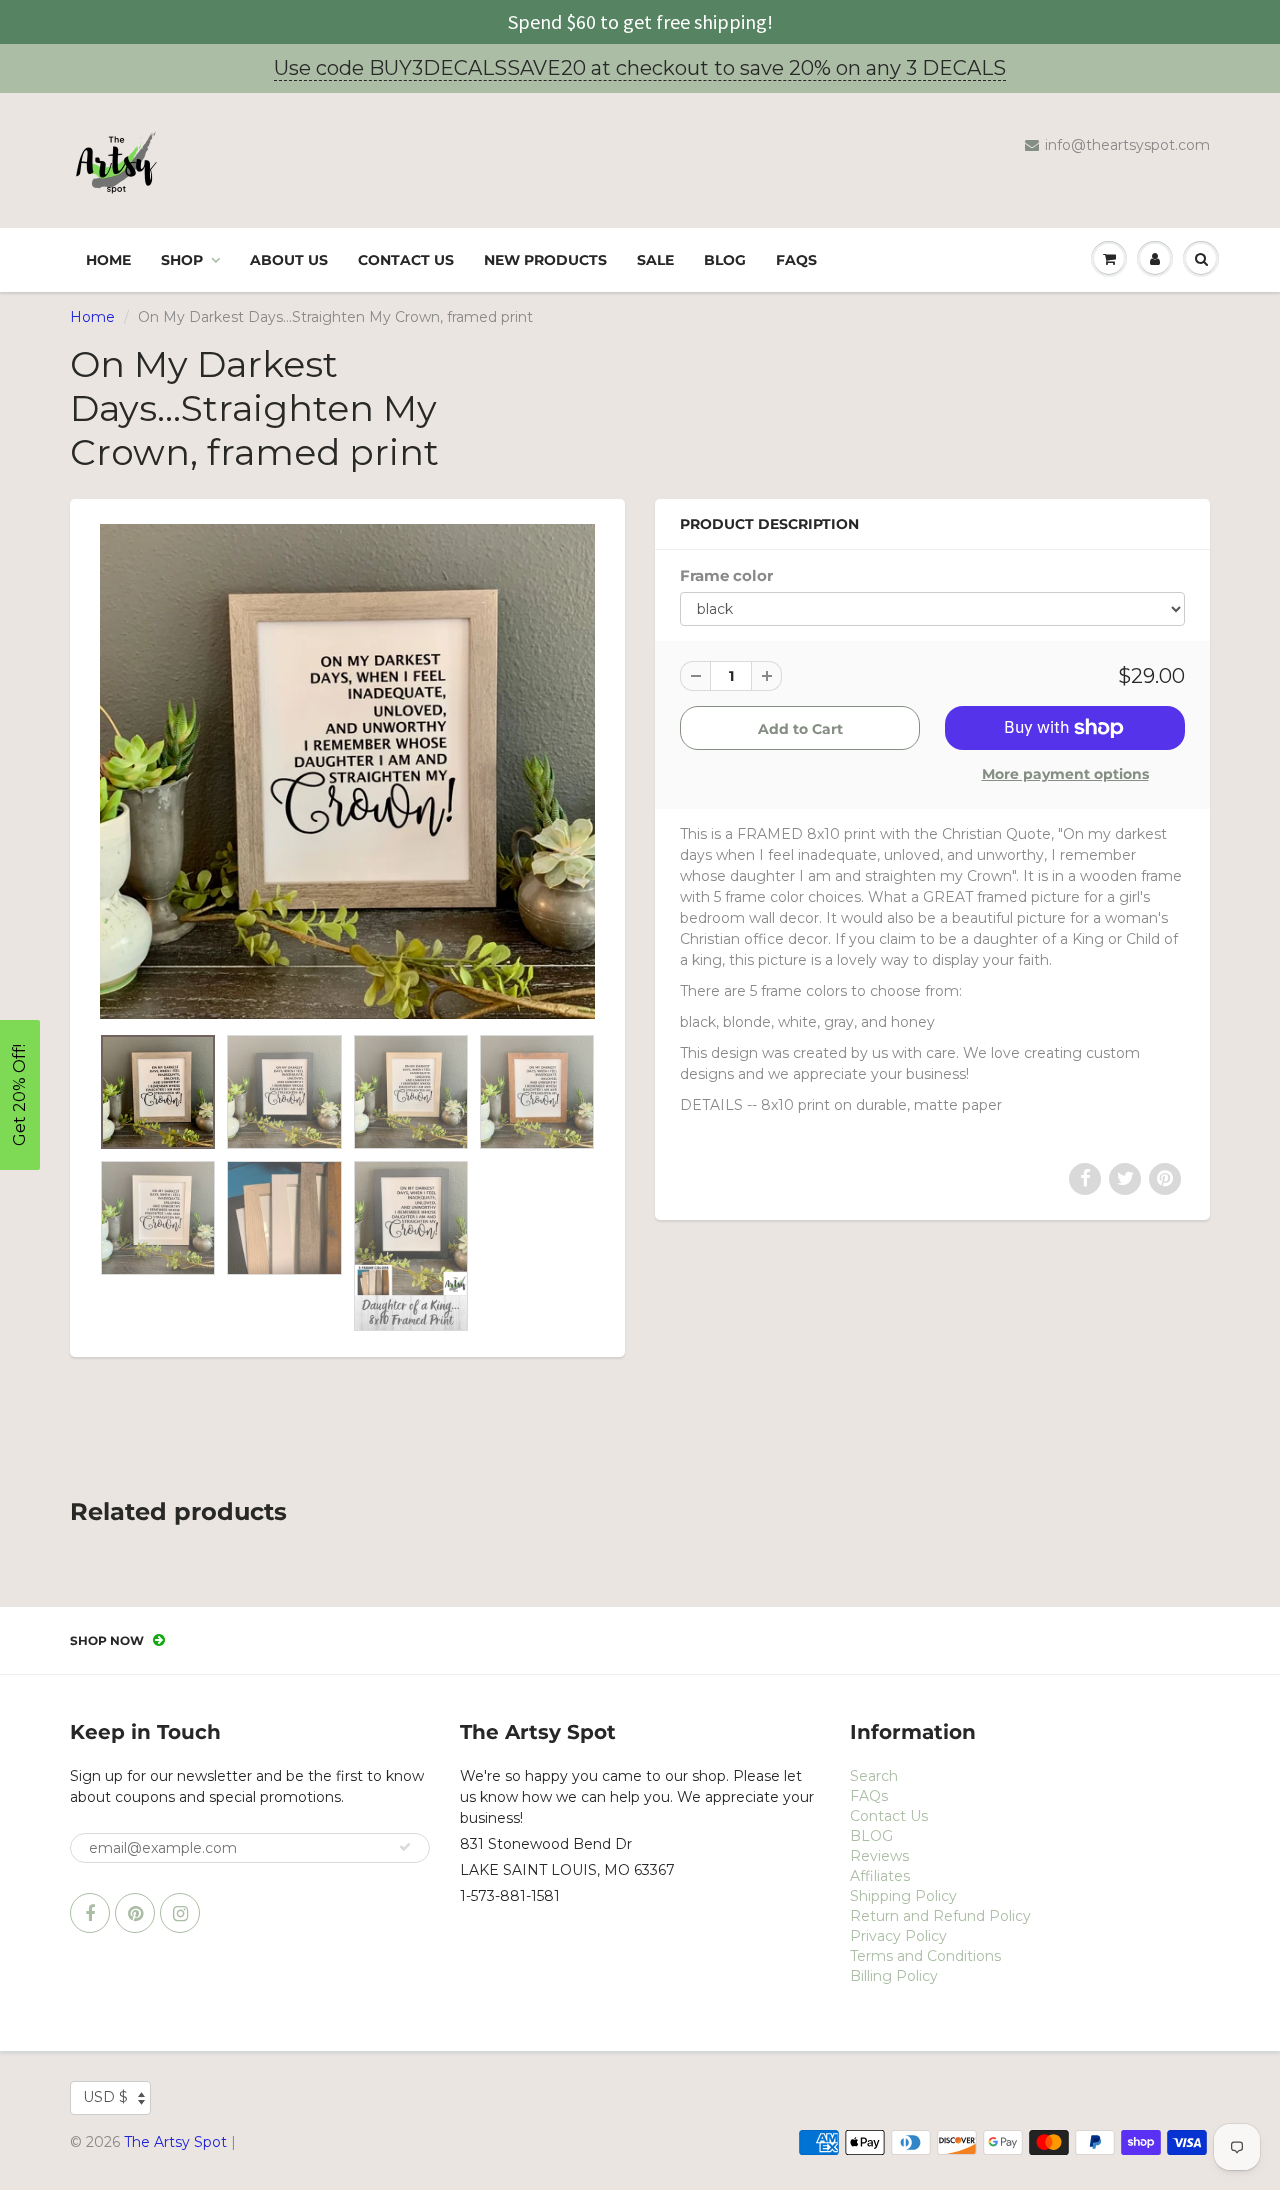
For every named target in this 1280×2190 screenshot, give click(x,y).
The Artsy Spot (175, 2142)
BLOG (725, 260)
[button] (20, 1095)
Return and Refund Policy (940, 1916)
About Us (289, 260)
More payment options (1065, 774)
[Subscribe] (405, 1847)
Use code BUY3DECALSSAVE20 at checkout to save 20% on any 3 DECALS (640, 68)
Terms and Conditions (925, 1956)
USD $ (105, 2097)
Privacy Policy (898, 1936)
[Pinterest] (135, 1913)
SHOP (182, 260)
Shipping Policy (903, 1896)
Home (108, 260)
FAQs (796, 260)
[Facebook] (90, 1913)
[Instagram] (180, 1913)
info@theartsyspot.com (1127, 145)
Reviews (879, 1856)
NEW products (545, 260)
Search (874, 1776)
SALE (655, 260)
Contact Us (406, 260)
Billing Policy (894, 1976)
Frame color (726, 575)
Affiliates (880, 1876)
